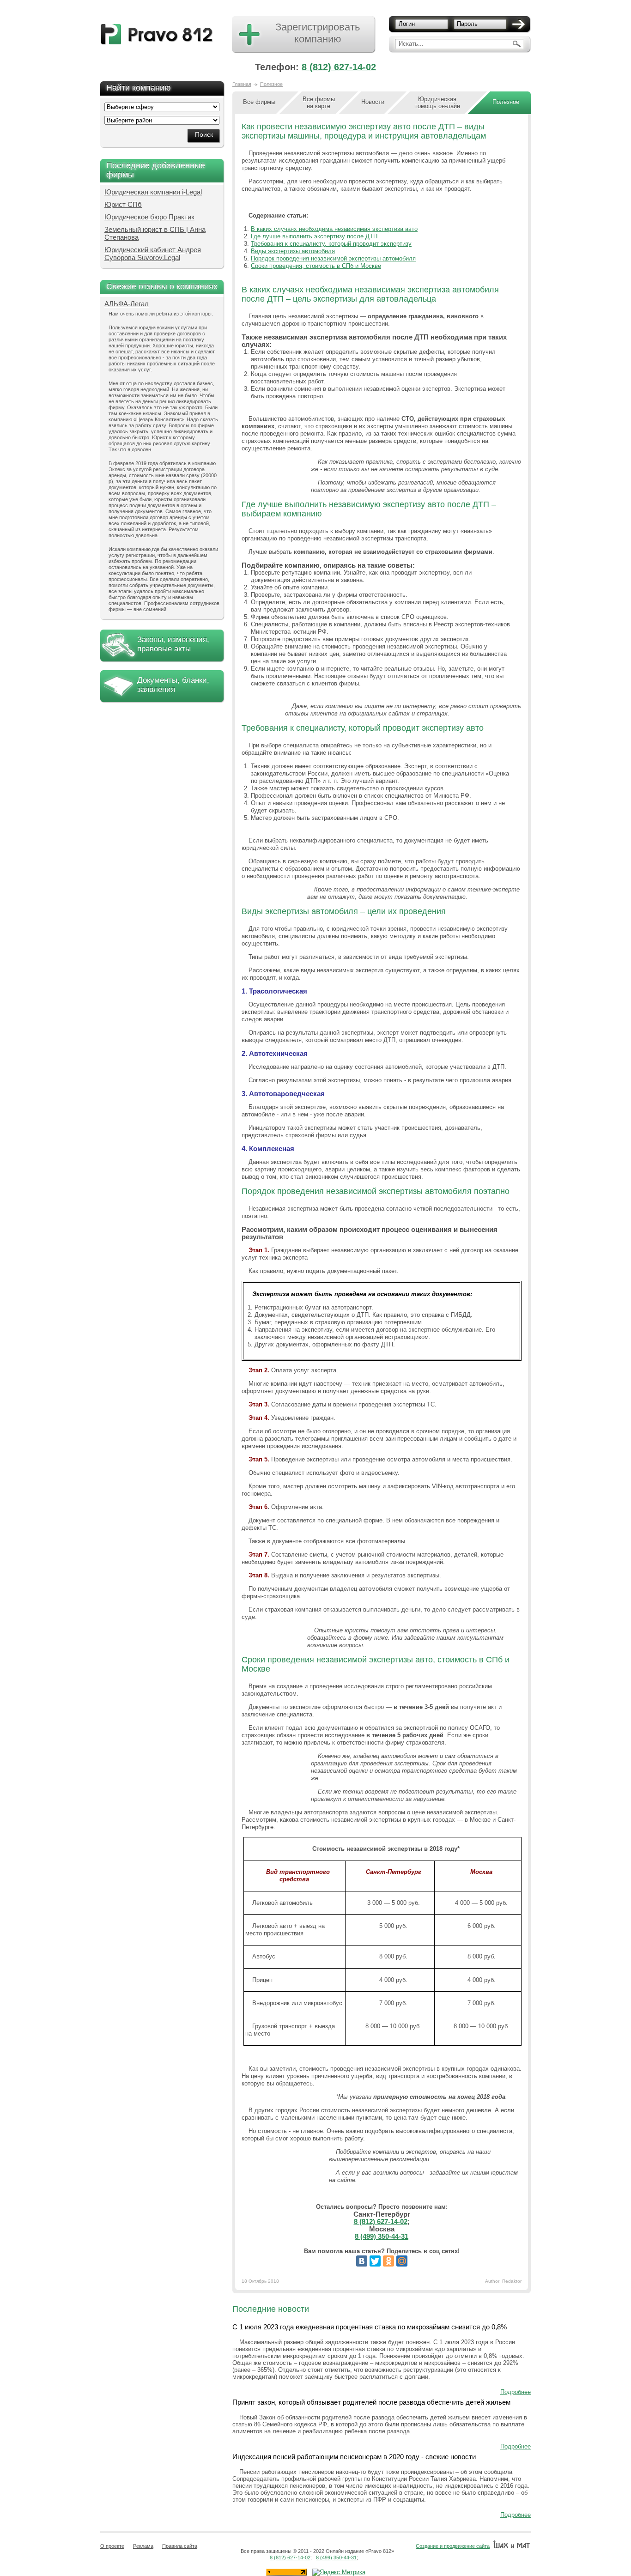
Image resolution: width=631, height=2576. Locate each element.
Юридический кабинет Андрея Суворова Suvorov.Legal (153, 254)
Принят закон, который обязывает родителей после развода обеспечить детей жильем (371, 2402)
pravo (157, 34)
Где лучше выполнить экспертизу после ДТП (314, 236)
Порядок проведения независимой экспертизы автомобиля (333, 258)
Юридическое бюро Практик (149, 217)
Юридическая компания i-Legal (153, 192)
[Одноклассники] (388, 2261)
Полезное (271, 84)
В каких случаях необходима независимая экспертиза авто (334, 229)
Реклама (143, 2546)
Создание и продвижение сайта (453, 2546)
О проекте (112, 2546)
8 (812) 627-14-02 (339, 67)
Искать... (411, 44)
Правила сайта (180, 2546)
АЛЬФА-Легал (127, 304)
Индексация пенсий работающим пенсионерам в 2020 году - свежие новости (354, 2457)
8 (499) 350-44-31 (382, 2236)
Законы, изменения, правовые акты (173, 644)
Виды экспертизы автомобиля (293, 251)
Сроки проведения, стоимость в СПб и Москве (316, 266)
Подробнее (516, 2392)
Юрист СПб (123, 204)
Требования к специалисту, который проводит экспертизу (331, 244)
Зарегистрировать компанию (318, 33)
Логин (407, 24)
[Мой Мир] (402, 2261)
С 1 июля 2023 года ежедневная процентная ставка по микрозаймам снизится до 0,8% (370, 2327)
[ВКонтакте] (362, 2261)
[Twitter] (375, 2261)
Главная (242, 84)
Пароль (467, 24)
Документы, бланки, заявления (173, 685)
